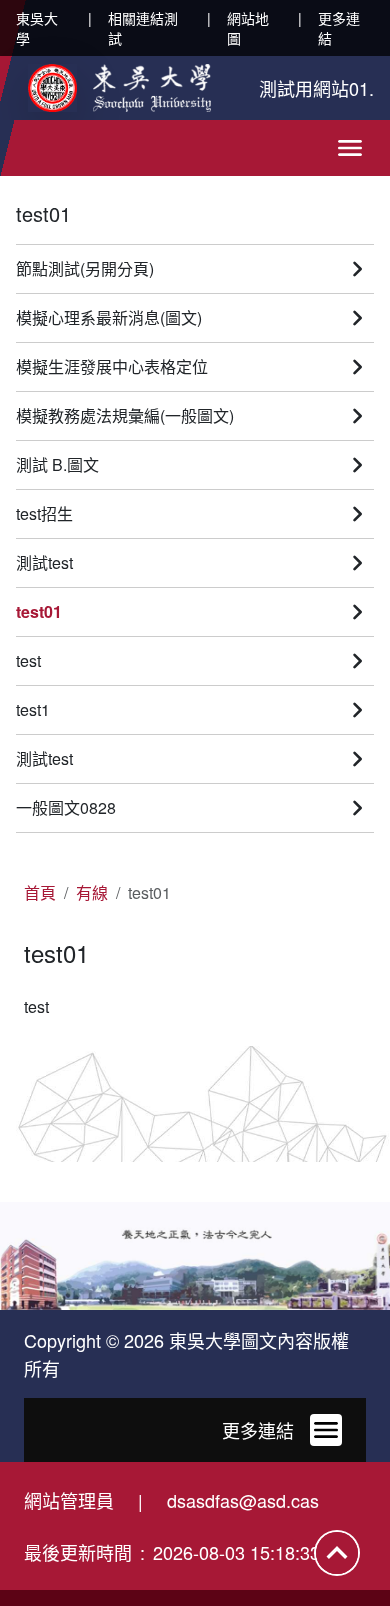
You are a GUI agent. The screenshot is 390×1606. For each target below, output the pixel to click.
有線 (92, 892)
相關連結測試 (143, 28)
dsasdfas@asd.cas (243, 1500)
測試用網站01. (316, 88)
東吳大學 (37, 28)
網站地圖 (248, 28)
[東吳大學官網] (119, 88)
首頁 (40, 892)
